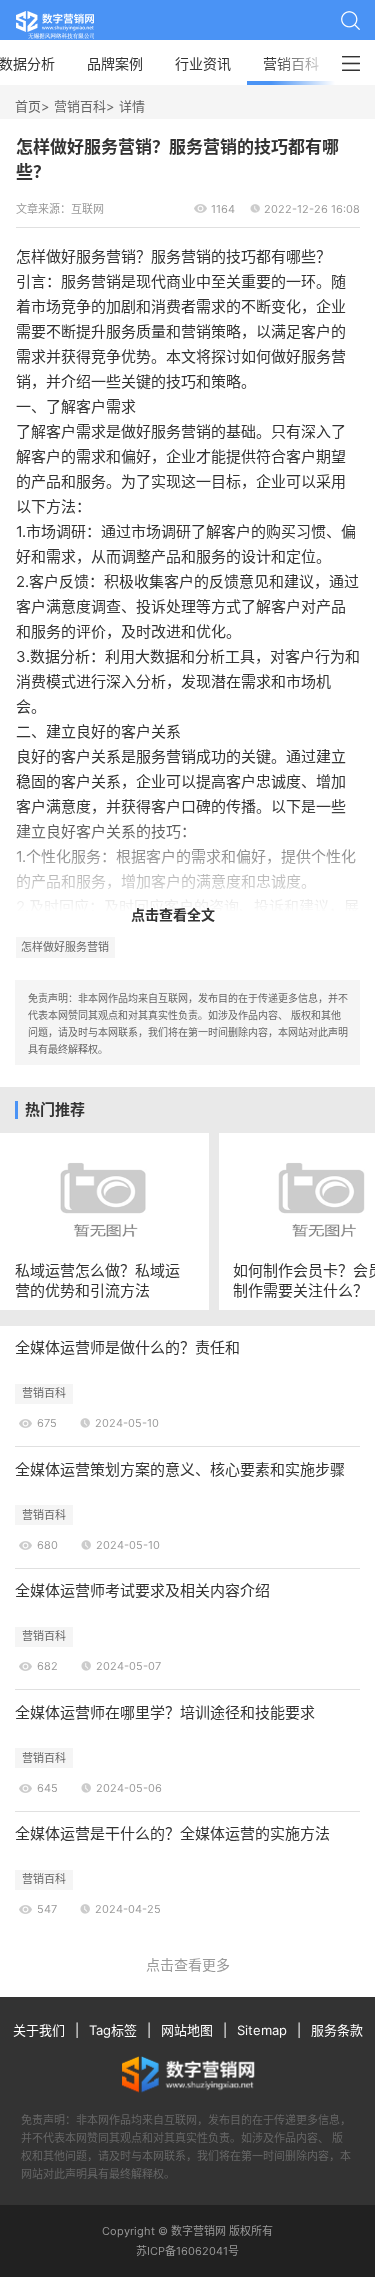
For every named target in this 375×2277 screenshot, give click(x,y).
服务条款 (337, 2030)
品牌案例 (115, 63)
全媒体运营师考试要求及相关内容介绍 (142, 1590)
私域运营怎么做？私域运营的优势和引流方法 (97, 1280)
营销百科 (291, 63)
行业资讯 (203, 63)
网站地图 (187, 2030)
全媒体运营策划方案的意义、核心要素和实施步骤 (180, 1469)
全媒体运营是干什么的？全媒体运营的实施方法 (172, 1833)
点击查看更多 (188, 1964)
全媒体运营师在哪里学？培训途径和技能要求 (165, 1712)
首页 (28, 106)
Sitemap (262, 2030)
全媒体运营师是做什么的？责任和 (127, 1347)
